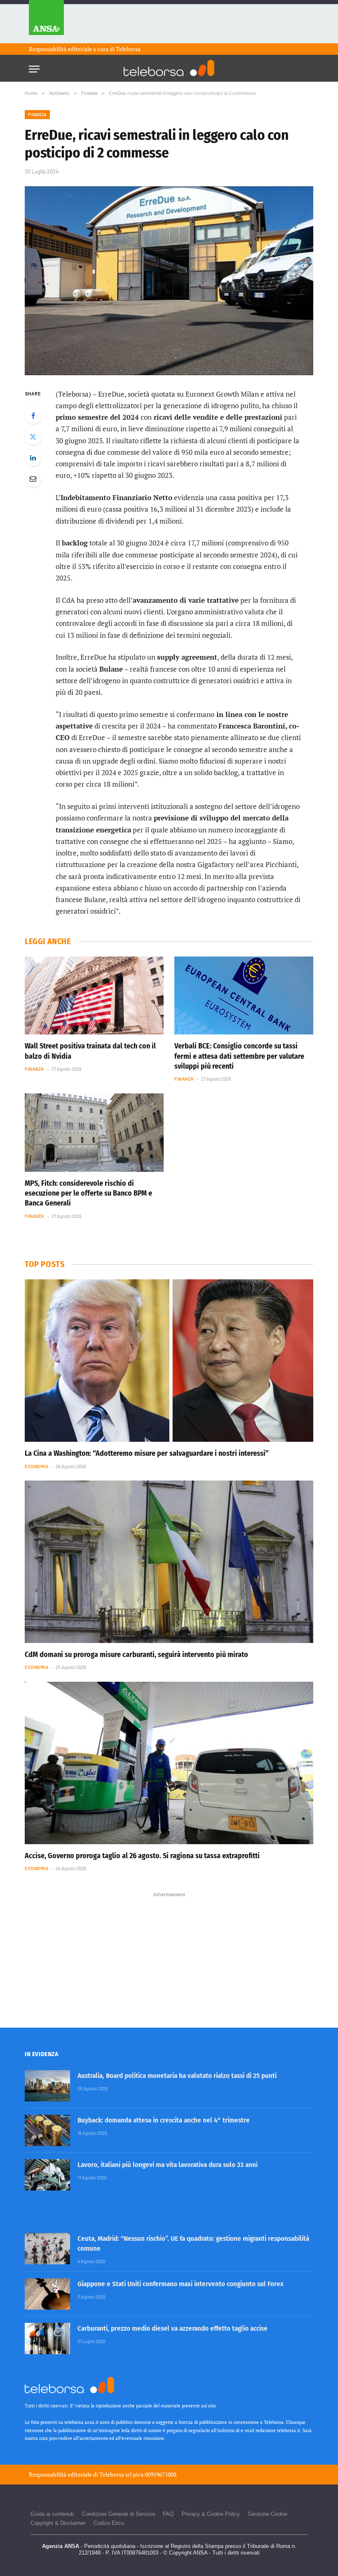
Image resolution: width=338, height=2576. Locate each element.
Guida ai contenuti (52, 2514)
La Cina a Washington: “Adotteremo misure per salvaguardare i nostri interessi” (147, 1453)
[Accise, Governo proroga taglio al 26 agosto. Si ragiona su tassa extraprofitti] (169, 1763)
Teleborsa (128, 49)
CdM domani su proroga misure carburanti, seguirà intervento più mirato (136, 1655)
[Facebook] (33, 416)
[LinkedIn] (33, 458)
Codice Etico (109, 2523)
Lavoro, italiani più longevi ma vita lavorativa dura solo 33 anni (168, 2165)
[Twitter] (33, 437)
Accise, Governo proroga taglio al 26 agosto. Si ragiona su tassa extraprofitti (142, 1856)
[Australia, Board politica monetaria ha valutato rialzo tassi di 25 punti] (47, 2086)
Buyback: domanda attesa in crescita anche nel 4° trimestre (164, 2120)
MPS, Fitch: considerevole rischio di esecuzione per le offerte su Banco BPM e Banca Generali (88, 1193)
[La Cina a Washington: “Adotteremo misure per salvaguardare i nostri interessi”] (169, 1361)
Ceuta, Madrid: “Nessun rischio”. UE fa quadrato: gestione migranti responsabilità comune (193, 2243)
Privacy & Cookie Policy (211, 2514)
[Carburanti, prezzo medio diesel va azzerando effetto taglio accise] (47, 2339)
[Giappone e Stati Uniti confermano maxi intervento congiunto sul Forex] (47, 2294)
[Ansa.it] (46, 22)
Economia (36, 1466)
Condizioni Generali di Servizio (119, 2514)
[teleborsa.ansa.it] (169, 68)
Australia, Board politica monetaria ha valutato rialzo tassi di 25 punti (177, 2076)
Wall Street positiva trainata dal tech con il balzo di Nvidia (90, 1051)
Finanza (37, 114)
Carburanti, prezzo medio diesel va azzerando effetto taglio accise (173, 2328)
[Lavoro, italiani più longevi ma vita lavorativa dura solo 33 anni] (47, 2175)
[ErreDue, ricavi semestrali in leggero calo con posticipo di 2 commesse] (169, 281)
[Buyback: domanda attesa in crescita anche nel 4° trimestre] (47, 2130)
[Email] (33, 479)
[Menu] (34, 67)
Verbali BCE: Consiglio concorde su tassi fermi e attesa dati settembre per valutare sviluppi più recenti (239, 1056)
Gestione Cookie (268, 2514)
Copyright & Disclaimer (58, 2523)
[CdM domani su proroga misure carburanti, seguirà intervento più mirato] (169, 1562)
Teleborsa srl (115, 2474)
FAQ (168, 2514)
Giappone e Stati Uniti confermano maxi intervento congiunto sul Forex (181, 2284)
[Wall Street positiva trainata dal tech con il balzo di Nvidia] (94, 996)
